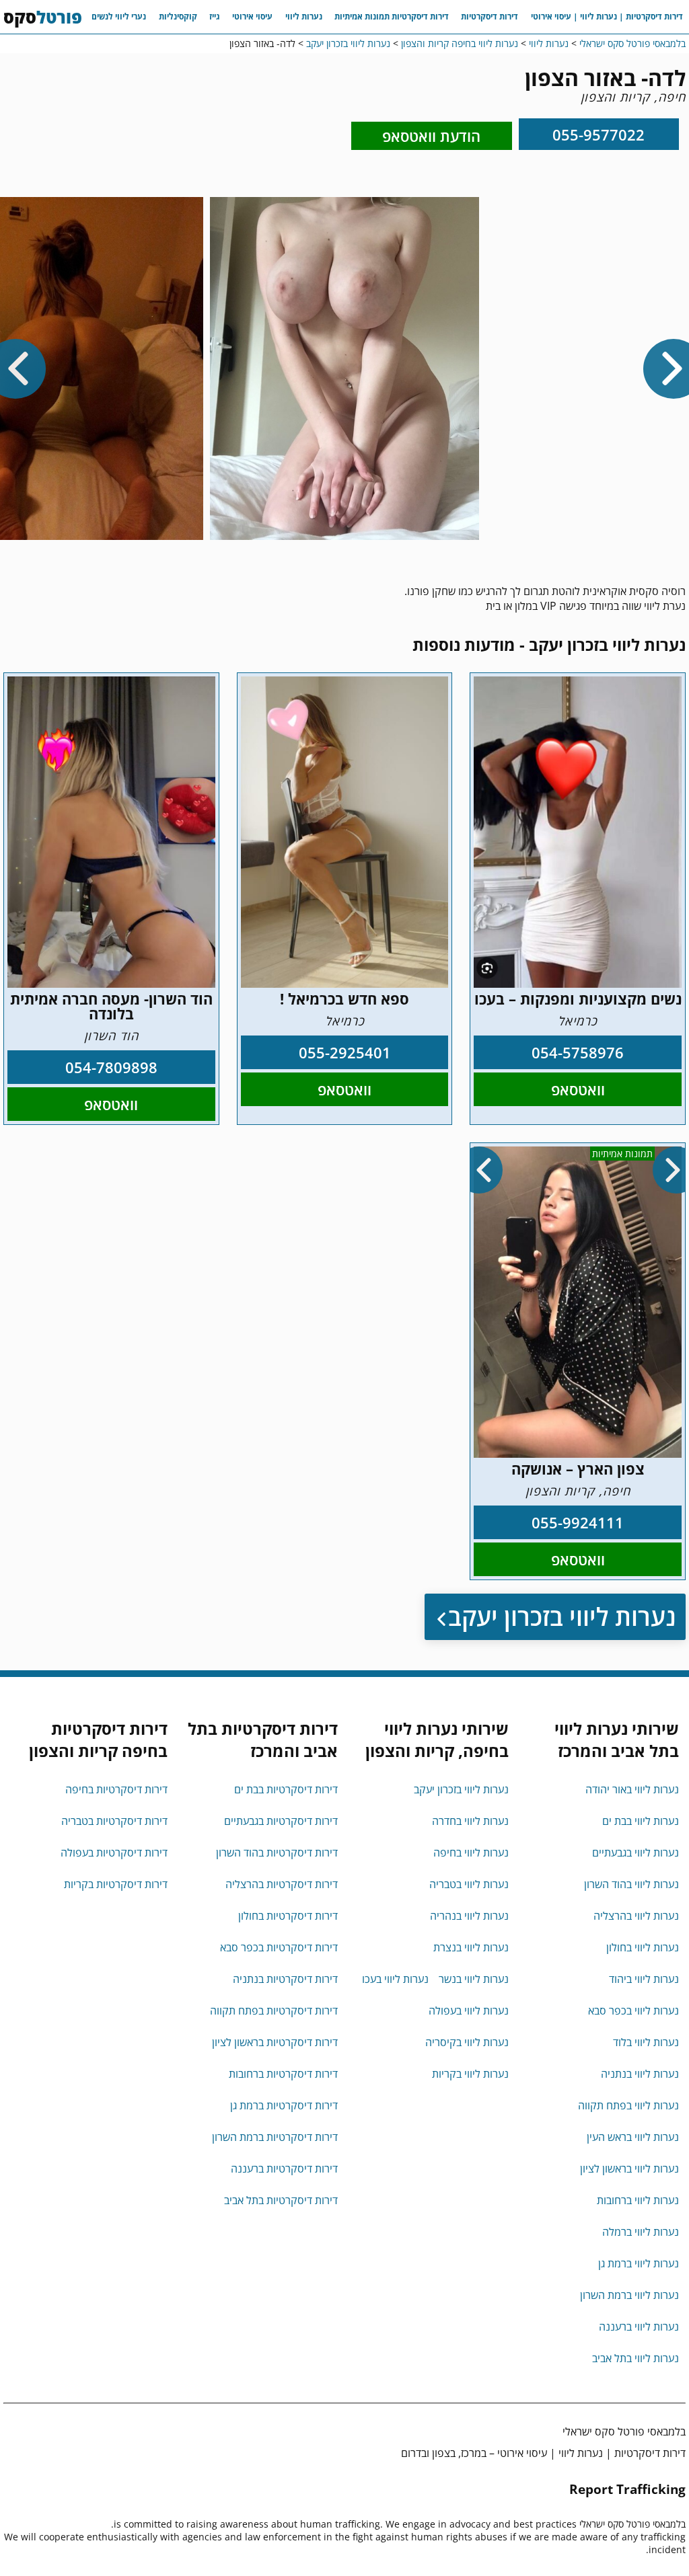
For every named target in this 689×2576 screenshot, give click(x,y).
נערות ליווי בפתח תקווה (628, 2105)
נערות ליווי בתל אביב (636, 2358)
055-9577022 (599, 134)
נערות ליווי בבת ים (641, 1821)
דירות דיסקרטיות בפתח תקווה (274, 2011)
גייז (215, 16)
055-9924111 (578, 1522)
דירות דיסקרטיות (489, 16)
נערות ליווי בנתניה (640, 2074)
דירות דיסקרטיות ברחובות (283, 2074)
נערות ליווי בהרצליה (636, 1916)
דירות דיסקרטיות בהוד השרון (277, 1852)
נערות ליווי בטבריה (469, 1884)
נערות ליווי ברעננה (639, 2327)
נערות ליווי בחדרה (470, 1821)
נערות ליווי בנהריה (469, 1916)
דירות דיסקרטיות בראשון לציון (275, 2042)
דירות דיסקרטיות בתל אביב (281, 2200)
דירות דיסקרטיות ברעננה (284, 2169)
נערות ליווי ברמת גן (639, 2263)
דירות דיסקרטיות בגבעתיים (281, 1821)
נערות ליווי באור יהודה (632, 1789)
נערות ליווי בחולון (643, 1947)
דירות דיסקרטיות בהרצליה (282, 1884)
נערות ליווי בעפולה (469, 2011)
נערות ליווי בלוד (646, 2042)
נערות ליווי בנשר (474, 1979)
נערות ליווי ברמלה (641, 2232)
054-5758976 (578, 1052)
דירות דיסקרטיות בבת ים (286, 1789)
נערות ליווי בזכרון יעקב (562, 1617)
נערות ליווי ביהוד (644, 1979)
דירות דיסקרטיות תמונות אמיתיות (392, 16)
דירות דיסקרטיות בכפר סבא (279, 1947)
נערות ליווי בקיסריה (467, 2042)
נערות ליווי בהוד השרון (631, 1884)
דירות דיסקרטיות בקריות (116, 1884)
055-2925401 (345, 1052)
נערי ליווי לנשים (119, 16)
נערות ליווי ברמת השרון (629, 2295)
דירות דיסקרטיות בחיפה (116, 1789)
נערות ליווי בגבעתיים (636, 1852)
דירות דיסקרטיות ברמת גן (284, 2105)
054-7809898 (111, 1067)
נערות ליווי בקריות (470, 2074)
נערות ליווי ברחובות (638, 2200)
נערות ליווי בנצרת (471, 1947)
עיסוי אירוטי (252, 16)
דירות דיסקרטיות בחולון (288, 1916)
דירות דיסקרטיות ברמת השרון (275, 2137)
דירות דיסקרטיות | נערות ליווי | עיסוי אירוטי (607, 16)
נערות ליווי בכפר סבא (633, 2011)
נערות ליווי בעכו (395, 1979)
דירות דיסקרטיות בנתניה (285, 1979)
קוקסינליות (178, 16)
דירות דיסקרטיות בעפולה (114, 1852)
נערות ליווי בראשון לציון (629, 2169)
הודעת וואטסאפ (431, 136)
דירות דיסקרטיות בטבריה (114, 1821)
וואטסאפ (578, 1089)
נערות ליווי (304, 16)
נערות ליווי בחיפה (471, 1852)
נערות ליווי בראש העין (633, 2137)
